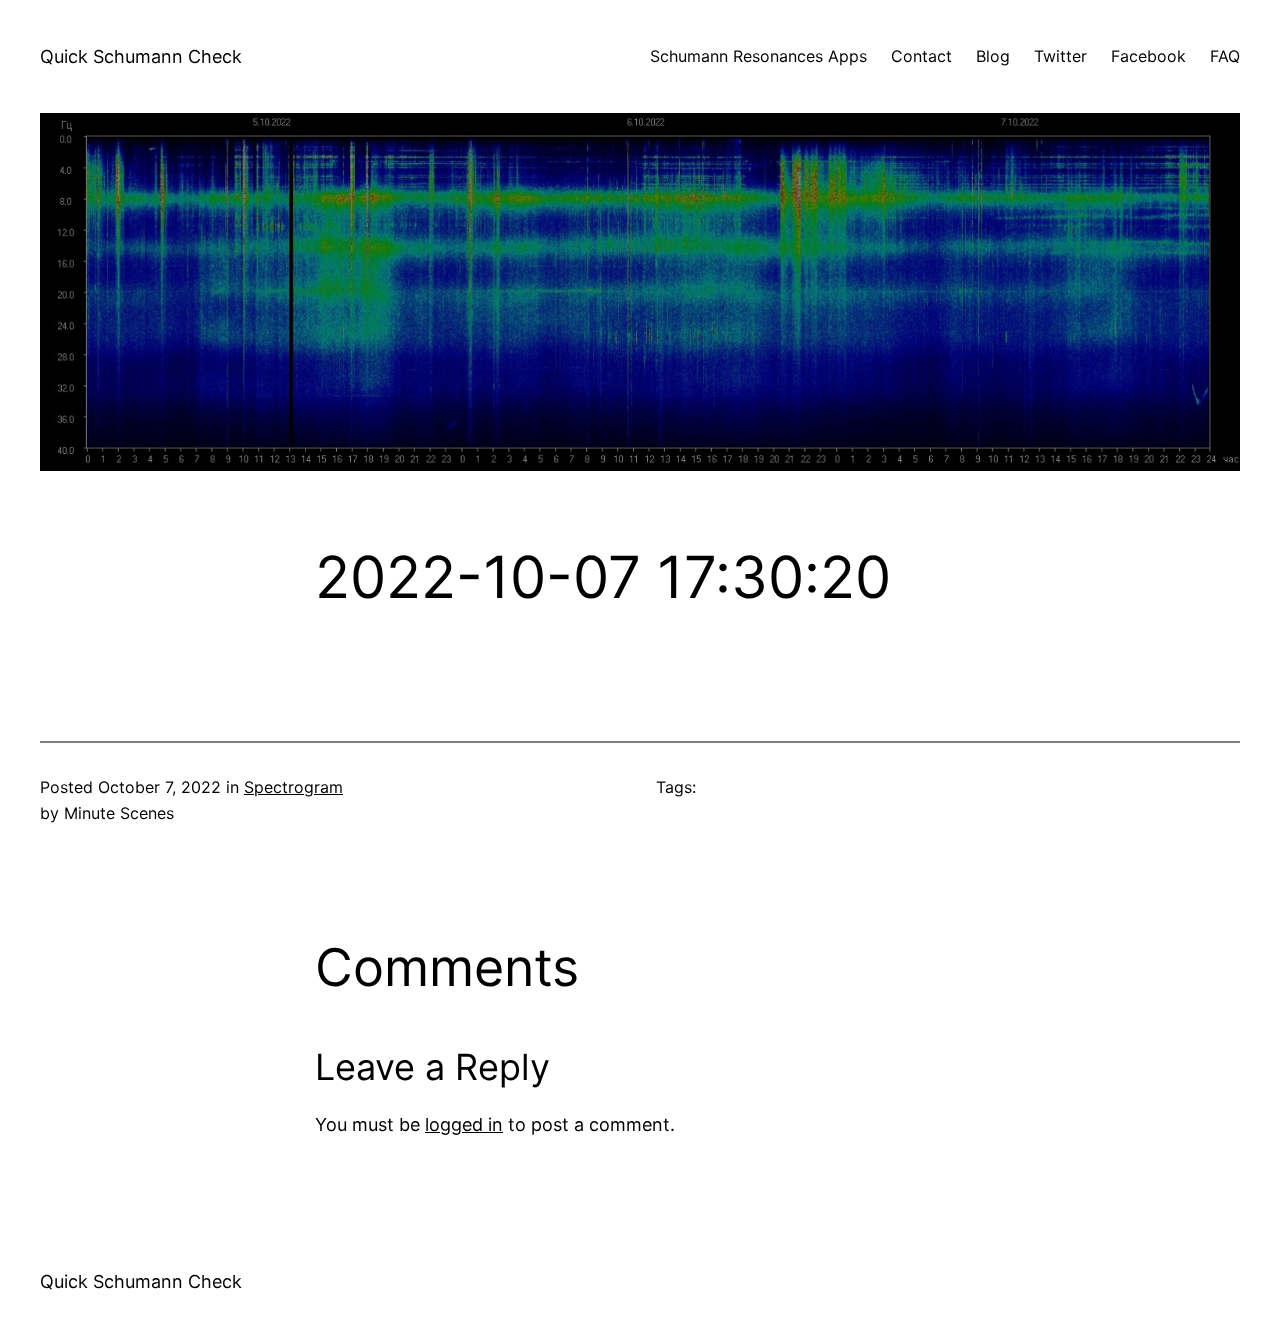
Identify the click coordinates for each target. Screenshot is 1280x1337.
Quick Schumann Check (141, 56)
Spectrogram (293, 787)
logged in (464, 1124)
